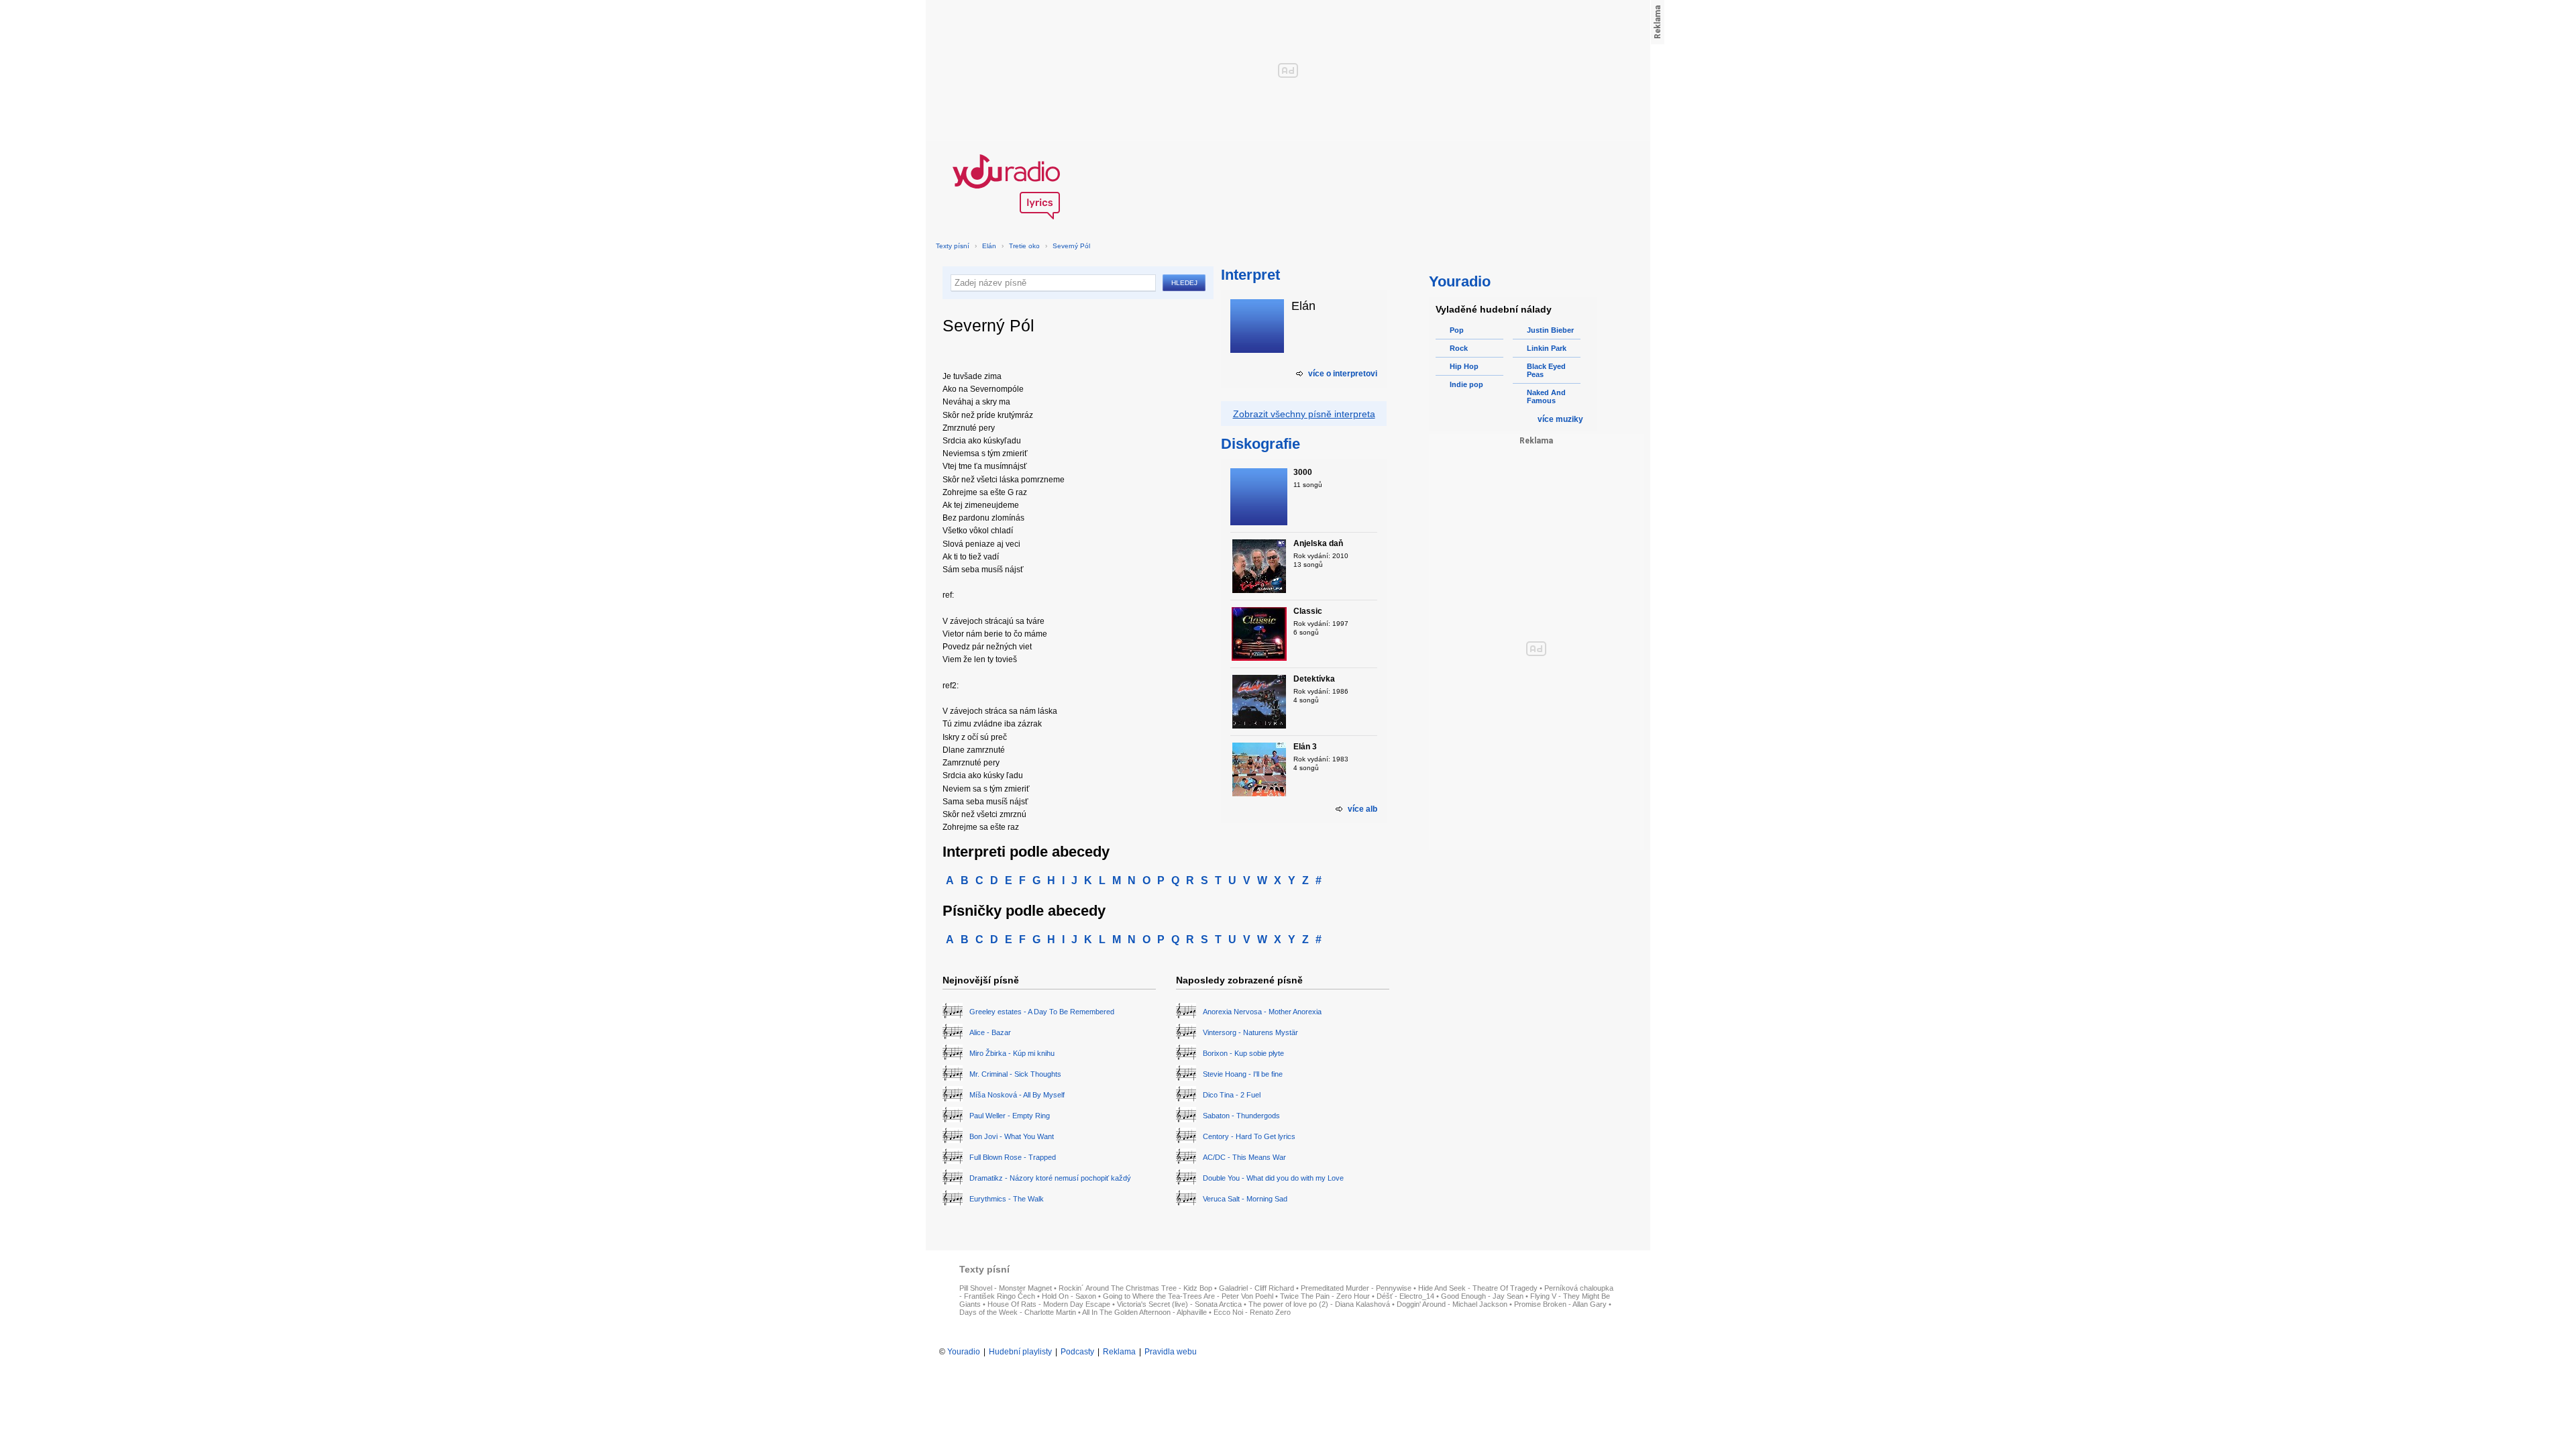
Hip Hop (1464, 366)
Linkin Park (1547, 348)
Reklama (1119, 1352)
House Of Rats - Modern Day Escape (1049, 1304)
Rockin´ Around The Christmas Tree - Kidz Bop (1135, 1288)
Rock (1459, 348)
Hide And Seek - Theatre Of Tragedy (1478, 1288)
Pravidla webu (1171, 1352)
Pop (1457, 330)
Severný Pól (1071, 246)
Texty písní (953, 246)
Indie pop (1466, 384)
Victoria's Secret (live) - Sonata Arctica (1179, 1304)
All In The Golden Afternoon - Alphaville (1144, 1312)
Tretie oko (1024, 246)
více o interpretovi (1343, 374)
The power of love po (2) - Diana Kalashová (1319, 1304)
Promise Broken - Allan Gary (1560, 1304)
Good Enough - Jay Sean (1482, 1296)
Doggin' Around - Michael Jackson (1452, 1304)
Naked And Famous (1546, 396)
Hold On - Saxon (1069, 1296)
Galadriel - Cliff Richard (1256, 1288)
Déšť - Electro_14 (1405, 1296)
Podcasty (1077, 1352)
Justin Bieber (1550, 330)
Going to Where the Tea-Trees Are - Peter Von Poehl (1188, 1296)
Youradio (964, 1352)
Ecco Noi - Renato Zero (1252, 1312)
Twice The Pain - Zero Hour (1325, 1296)
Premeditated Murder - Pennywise (1356, 1288)
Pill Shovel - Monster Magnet (1006, 1288)
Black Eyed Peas (1546, 370)
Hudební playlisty (1020, 1352)
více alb (1362, 809)
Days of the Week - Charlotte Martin (1018, 1312)
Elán (989, 246)
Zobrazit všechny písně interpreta (1304, 414)
